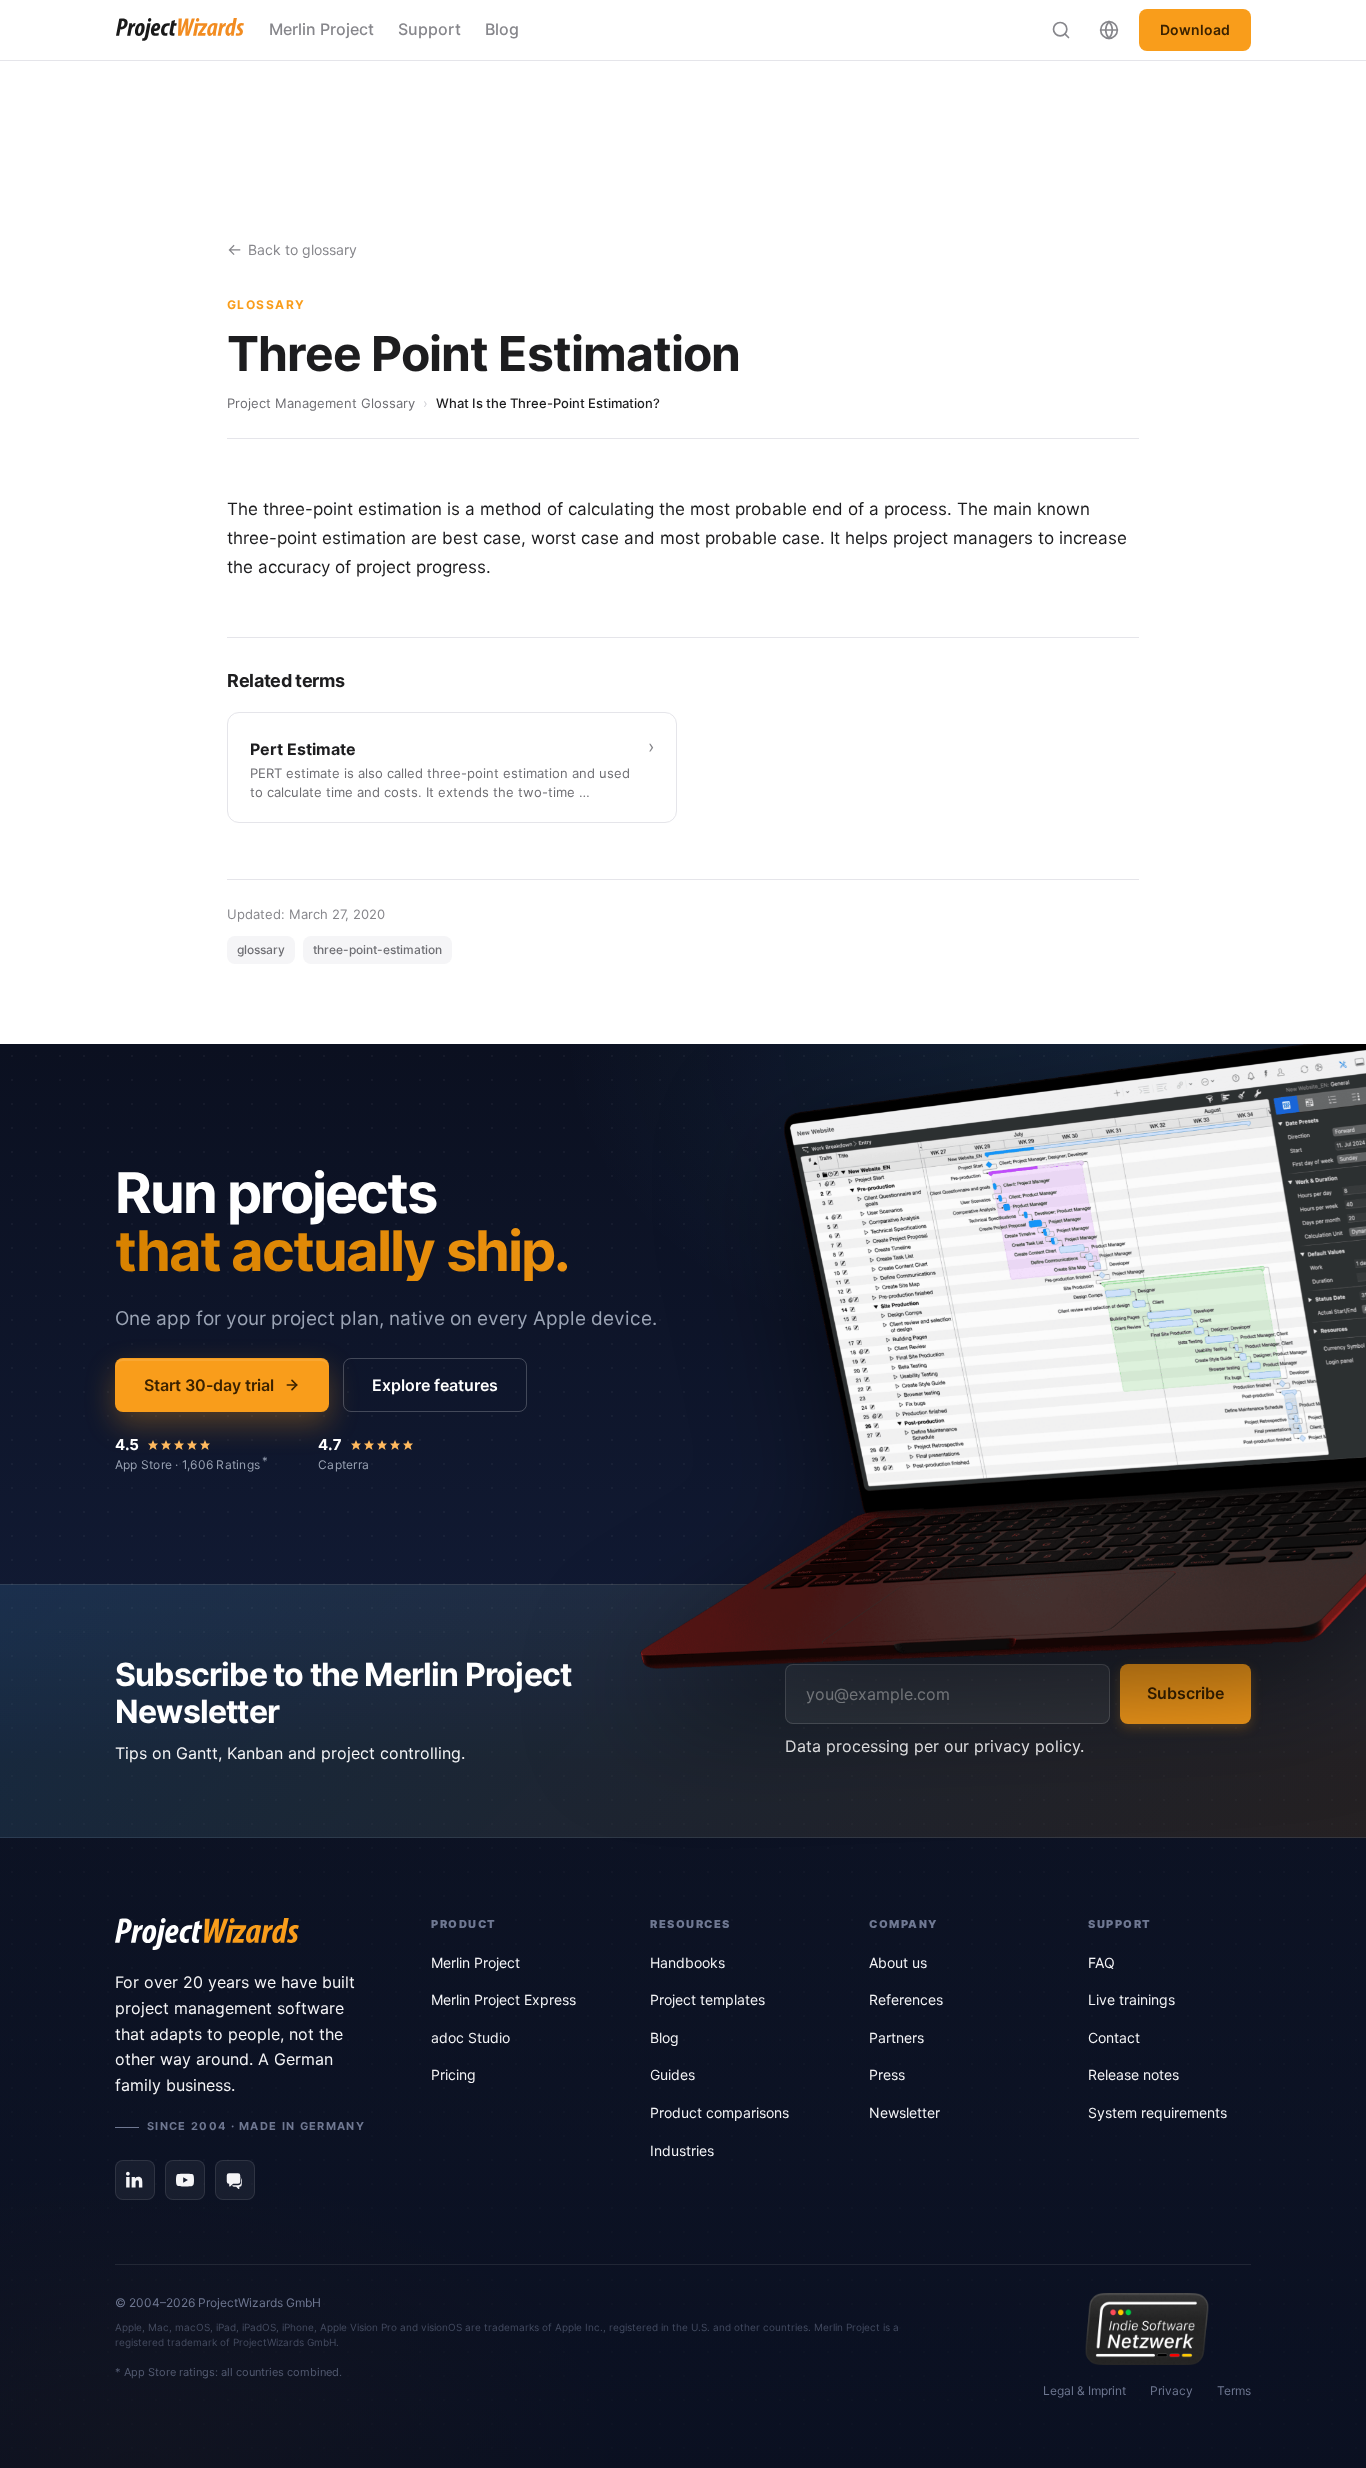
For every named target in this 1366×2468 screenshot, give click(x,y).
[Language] (1109, 30)
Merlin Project (321, 29)
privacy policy (1027, 1746)
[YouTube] (185, 2180)
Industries (682, 2150)
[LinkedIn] (135, 2180)
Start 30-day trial (209, 1385)
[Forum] (235, 2180)
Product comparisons (719, 2112)
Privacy (1171, 2390)
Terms (1234, 2390)
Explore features (435, 1385)
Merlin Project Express (503, 1999)
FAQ (1101, 1962)
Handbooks (687, 1962)
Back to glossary (302, 249)
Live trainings (1131, 1999)
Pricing (453, 2074)
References (906, 1999)
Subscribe (1185, 1693)
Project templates (707, 1999)
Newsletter (904, 2112)
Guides (672, 2074)
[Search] (1061, 30)
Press (887, 2074)
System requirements (1157, 2112)
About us (898, 1962)
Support (429, 29)
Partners (896, 2037)
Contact (1114, 2037)
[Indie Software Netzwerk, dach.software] (1146, 2329)
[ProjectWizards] (245, 1934)
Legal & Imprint (1084, 2390)
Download (1195, 29)
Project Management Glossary (321, 403)
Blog (502, 29)
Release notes (1133, 2074)
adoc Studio (470, 2037)
